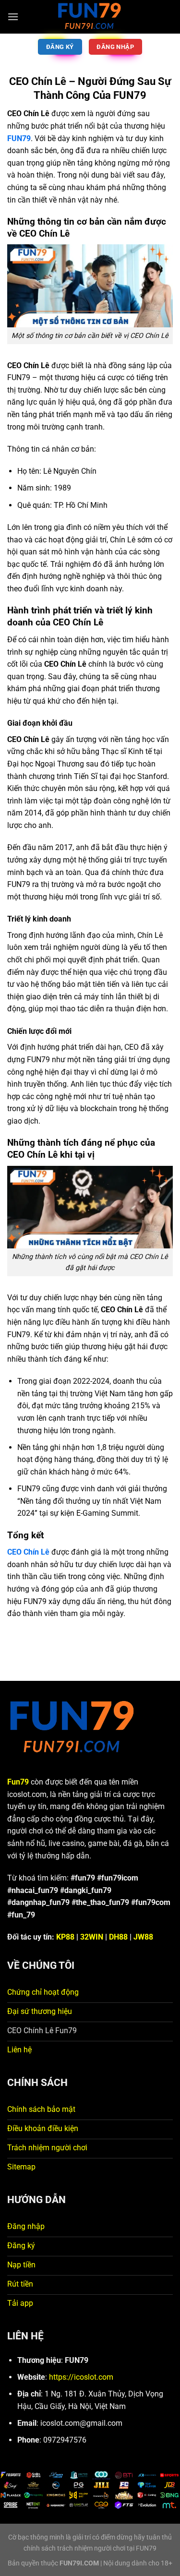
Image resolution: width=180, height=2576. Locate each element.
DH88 (118, 1937)
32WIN (92, 1937)
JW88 (143, 1937)
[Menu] (13, 17)
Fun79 (18, 1782)
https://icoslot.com (81, 2377)
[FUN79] (90, 17)
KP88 (65, 1937)
